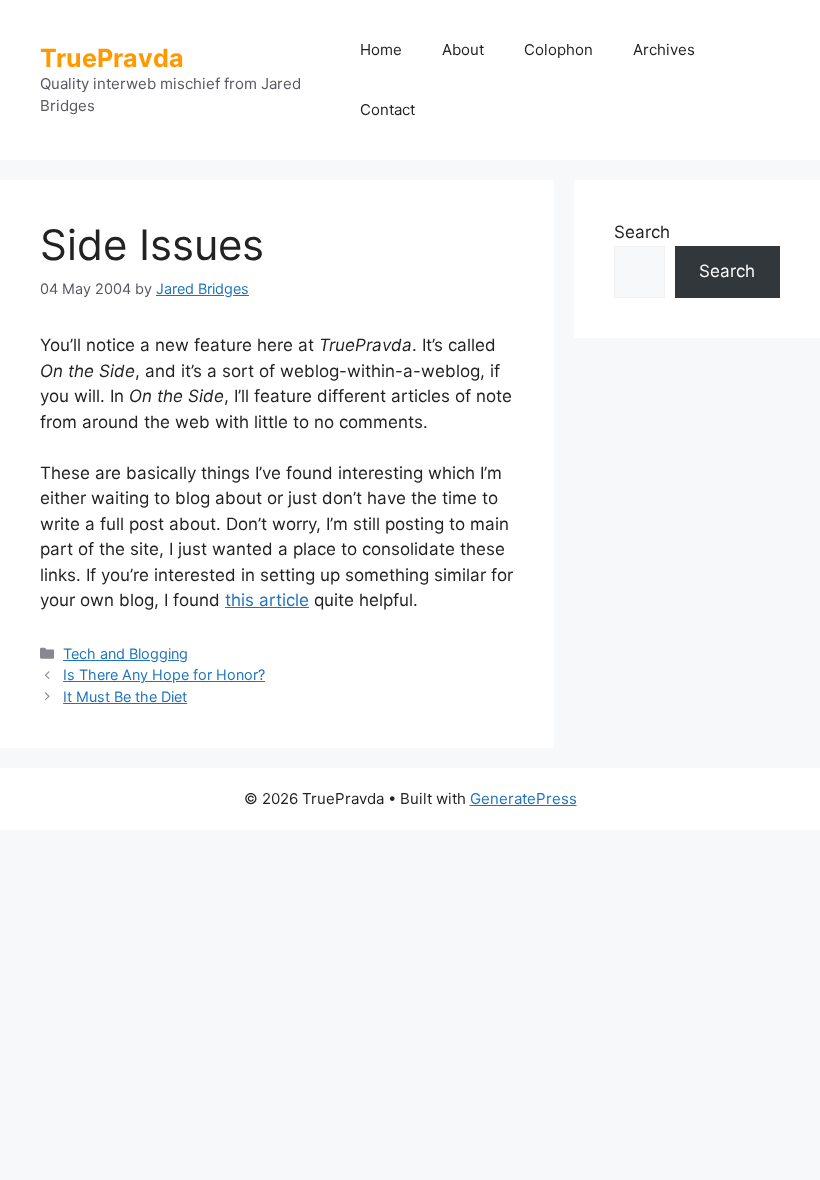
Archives (664, 49)
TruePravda (112, 58)
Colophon (558, 49)
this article (267, 600)
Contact (387, 109)
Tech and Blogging (125, 653)
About (463, 49)
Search (642, 232)
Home (381, 49)
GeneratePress (523, 798)
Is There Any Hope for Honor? (164, 674)
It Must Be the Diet (125, 696)
